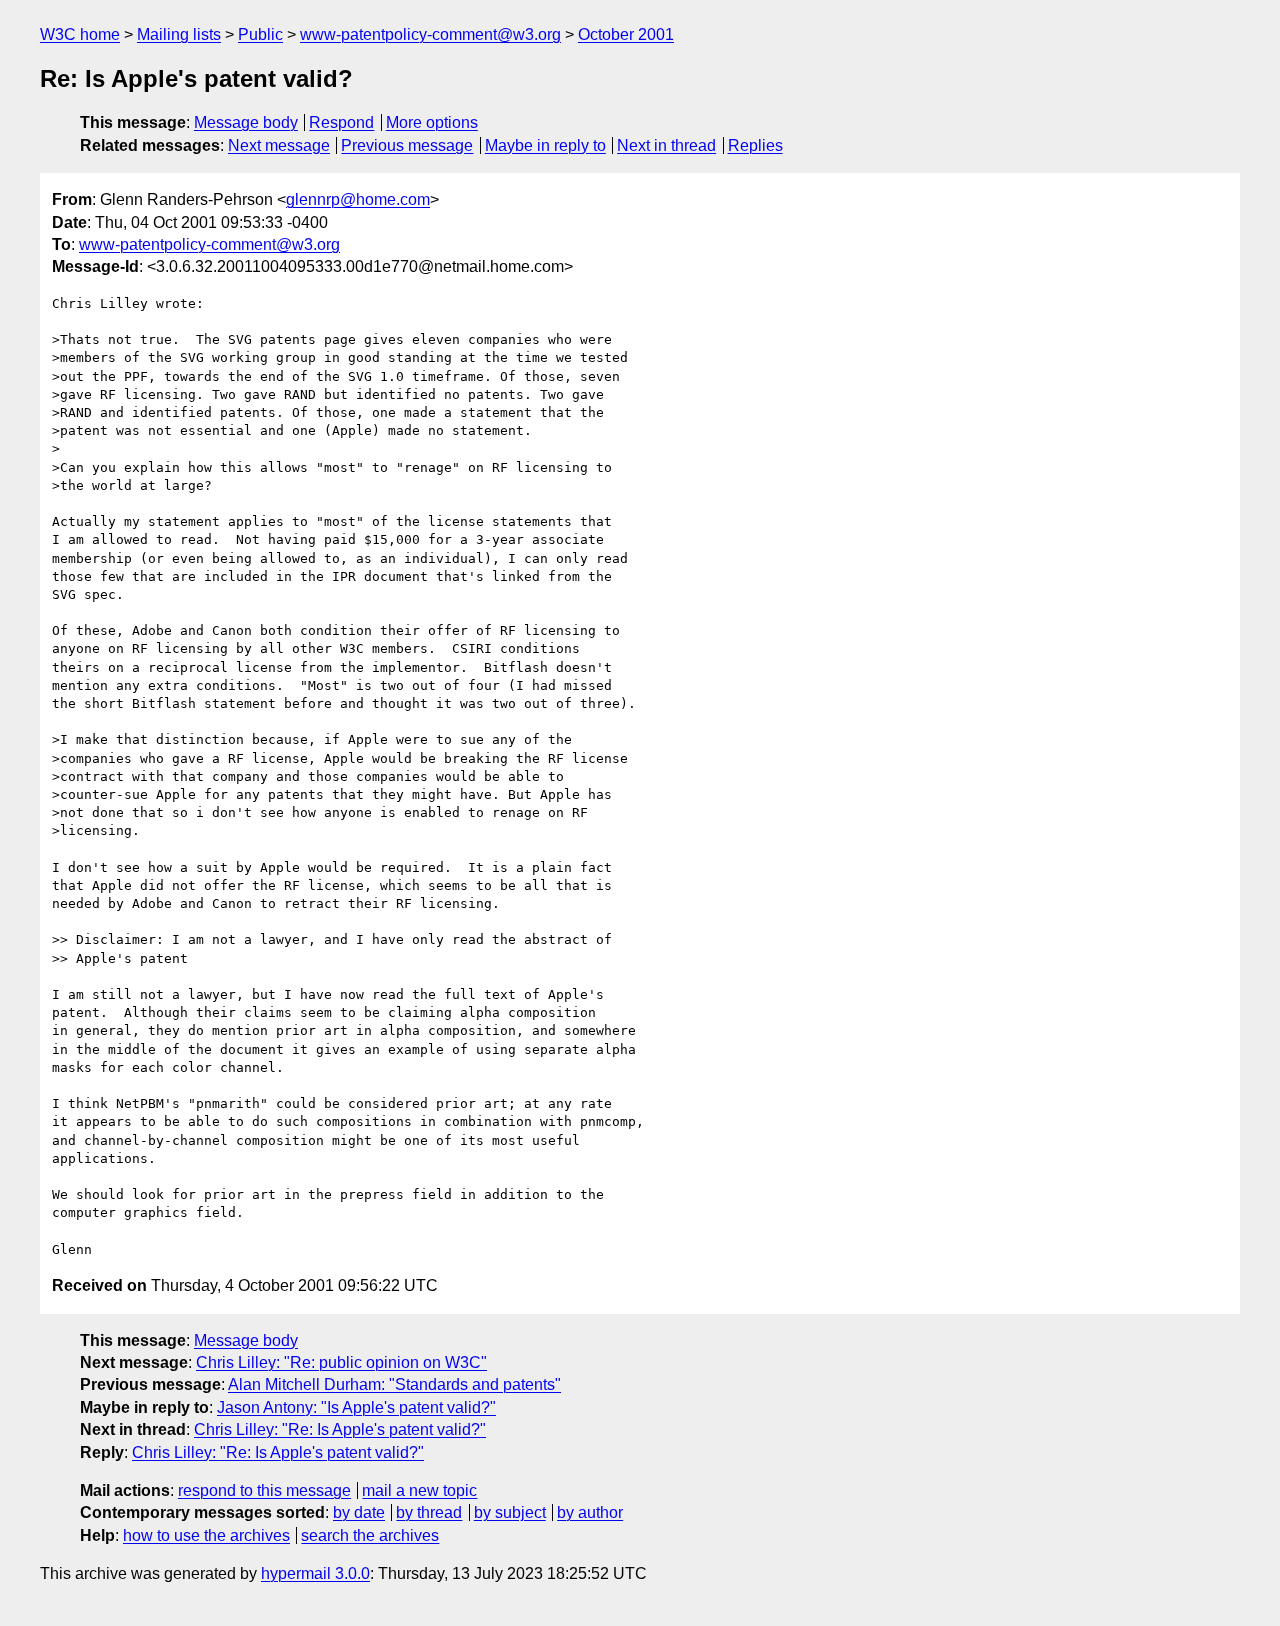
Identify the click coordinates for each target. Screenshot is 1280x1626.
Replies (755, 145)
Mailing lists (179, 34)
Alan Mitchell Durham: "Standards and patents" (394, 1384)
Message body (246, 122)
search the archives (370, 1535)
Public (260, 34)
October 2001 (626, 34)
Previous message (407, 145)
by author (590, 1512)
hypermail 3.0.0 (315, 1573)
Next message (279, 145)
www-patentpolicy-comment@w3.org (430, 34)
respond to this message (264, 1490)
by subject (510, 1512)
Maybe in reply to (545, 145)
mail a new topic (419, 1490)
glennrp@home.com (358, 199)
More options (432, 122)
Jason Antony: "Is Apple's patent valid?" (356, 1407)
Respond (341, 122)
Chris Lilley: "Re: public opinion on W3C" (341, 1362)
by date (359, 1512)
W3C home (80, 34)
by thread (429, 1512)
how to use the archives (206, 1535)
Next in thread (666, 145)
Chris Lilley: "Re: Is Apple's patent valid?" (340, 1429)
